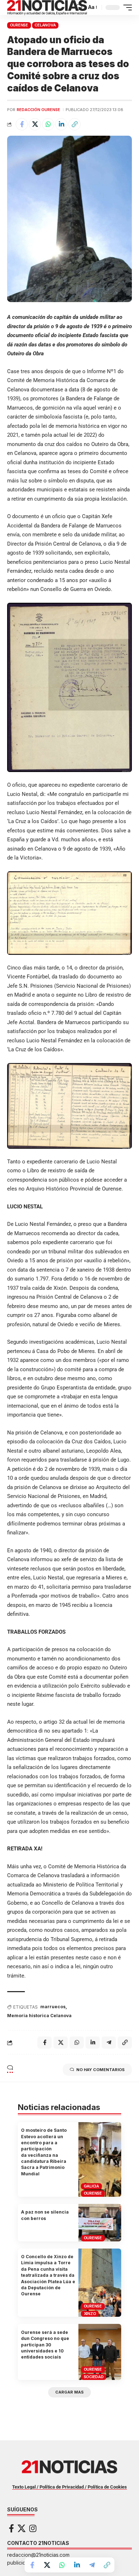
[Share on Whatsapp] (48, 124)
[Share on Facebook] (22, 124)
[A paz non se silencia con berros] (100, 2223)
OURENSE (19, 25)
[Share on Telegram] (92, 2565)
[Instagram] (33, 2528)
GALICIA (91, 2186)
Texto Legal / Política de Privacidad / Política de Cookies (69, 2487)
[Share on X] (35, 124)
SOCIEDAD (94, 2377)
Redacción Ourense (38, 110)
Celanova (45, 25)
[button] (79, 7)
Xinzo (90, 2314)
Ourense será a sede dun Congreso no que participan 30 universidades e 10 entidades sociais (45, 2345)
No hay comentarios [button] (101, 2070)
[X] (22, 2528)
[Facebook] (11, 2528)
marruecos (53, 2007)
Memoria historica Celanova (39, 2016)
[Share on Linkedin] (61, 124)
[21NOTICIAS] (47, 7)
